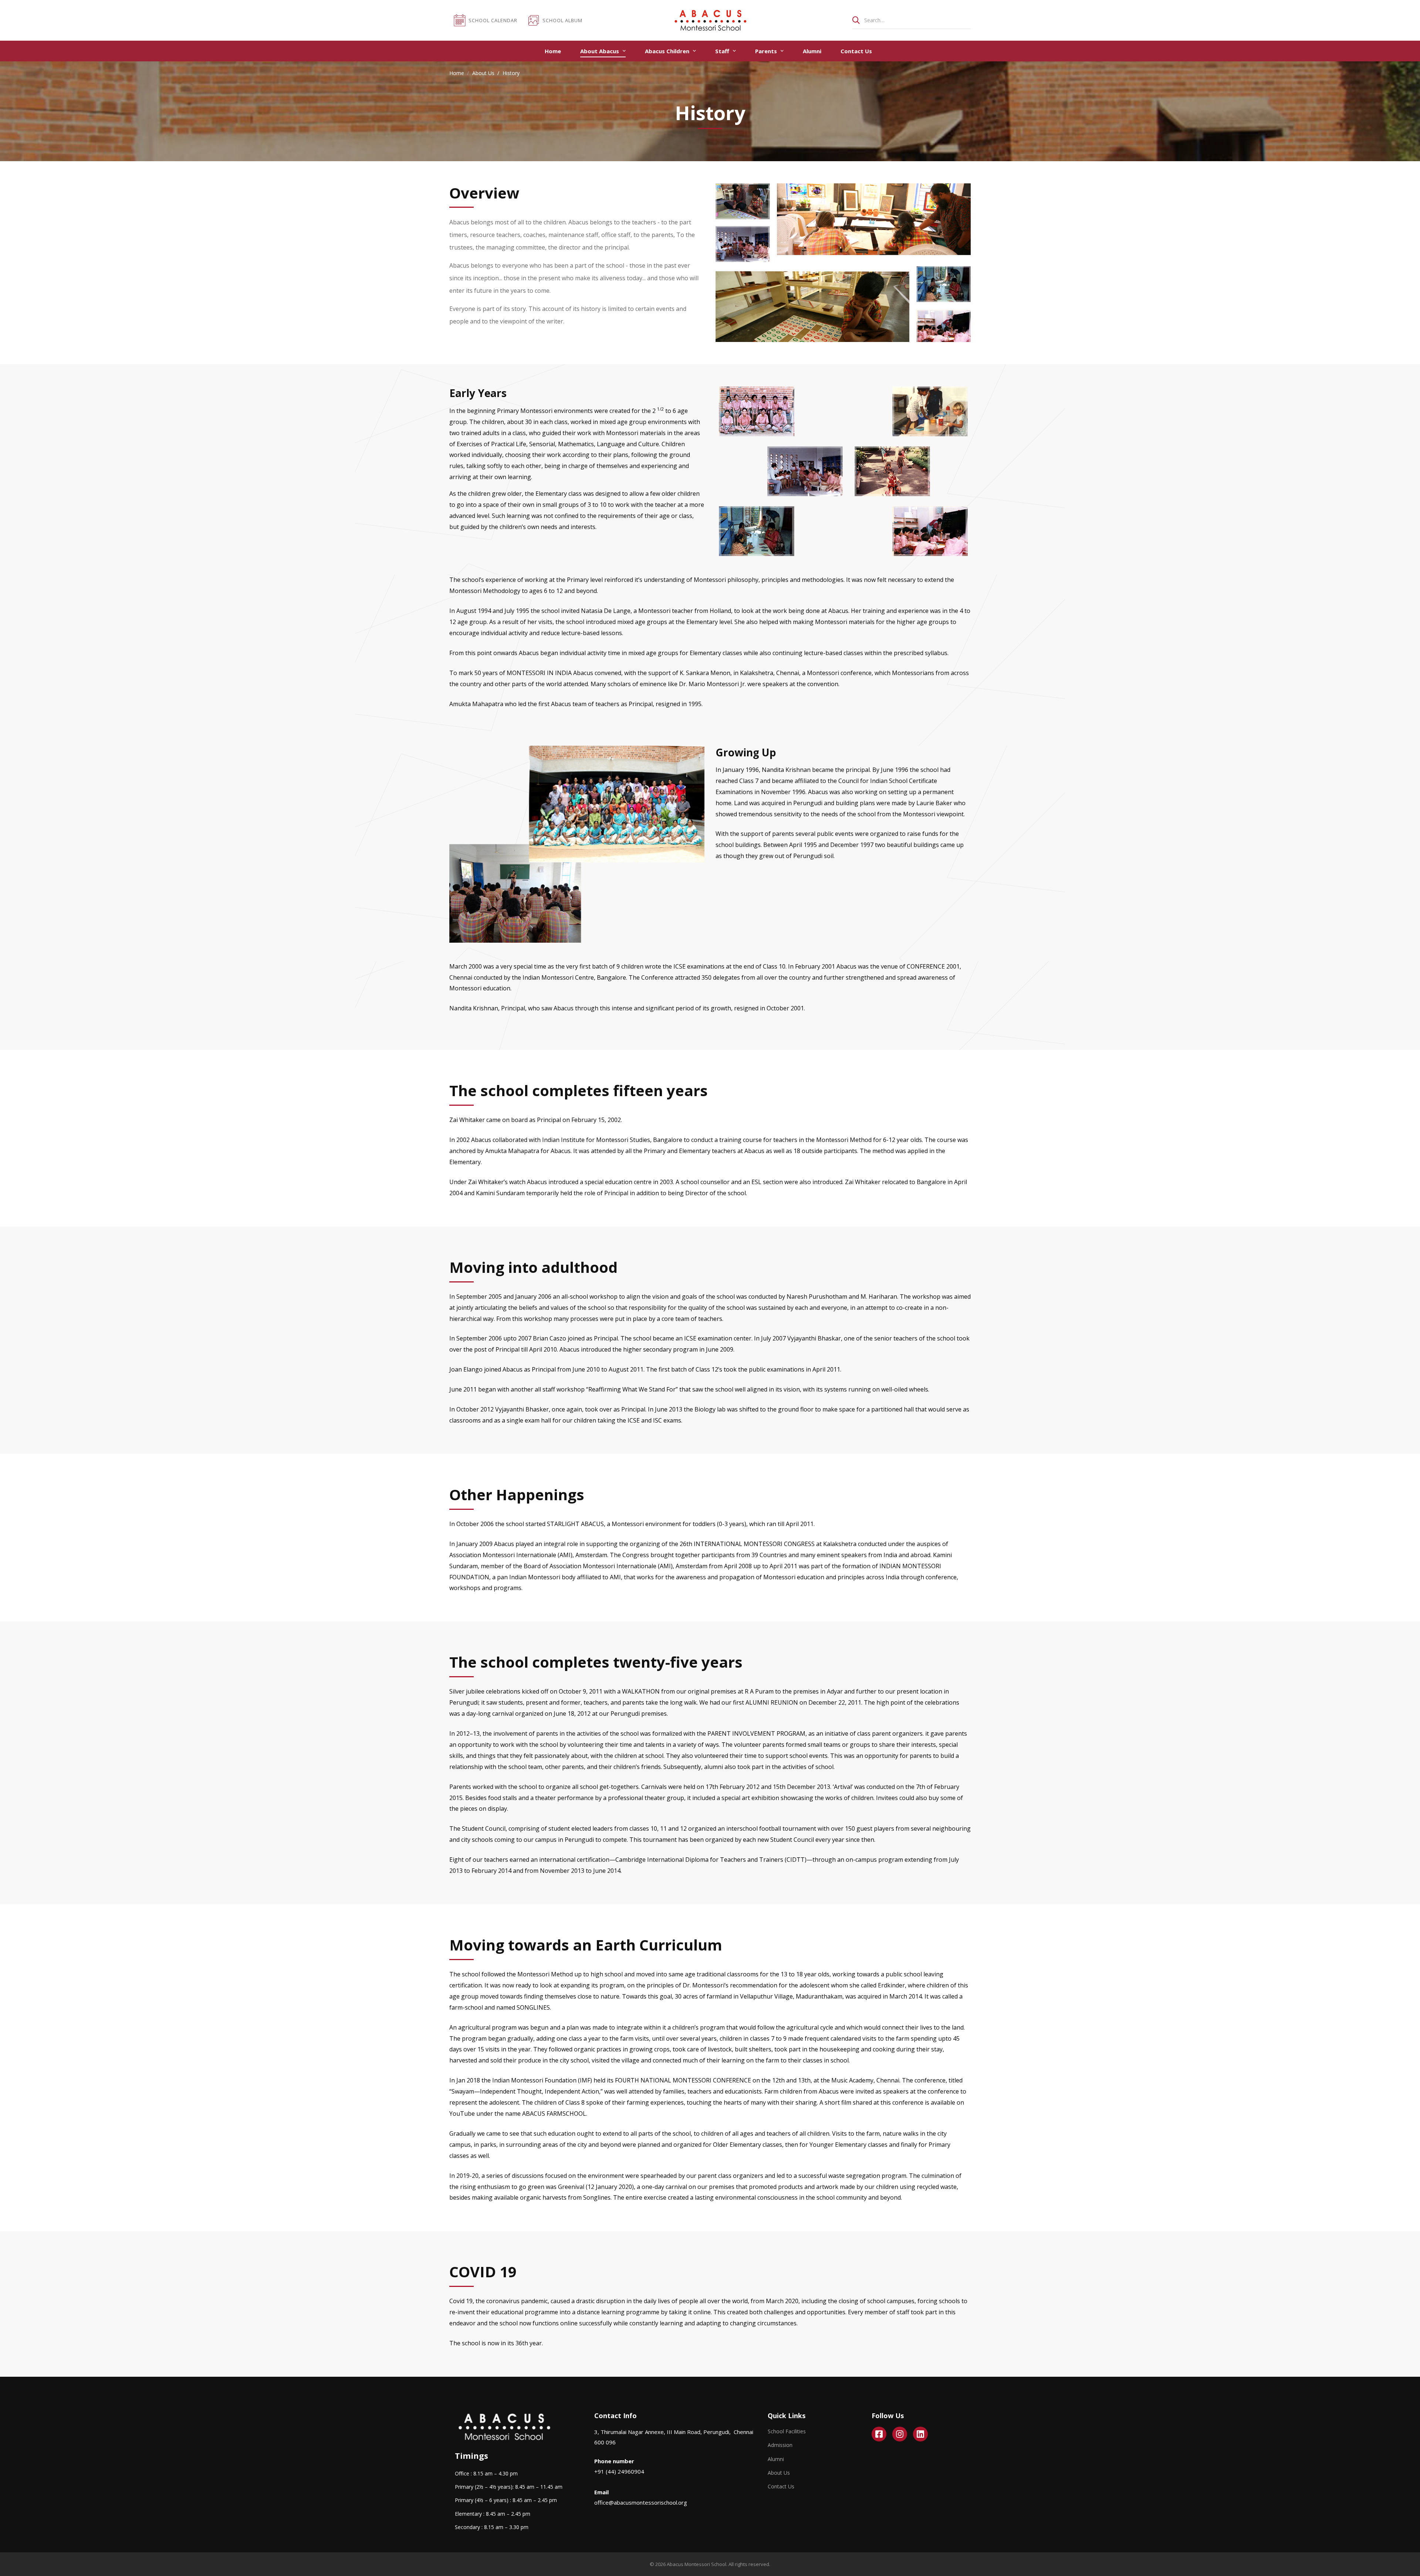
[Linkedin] (920, 2434)
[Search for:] (912, 20)
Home (457, 73)
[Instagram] (900, 2434)
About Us (483, 73)
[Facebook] (879, 2434)
